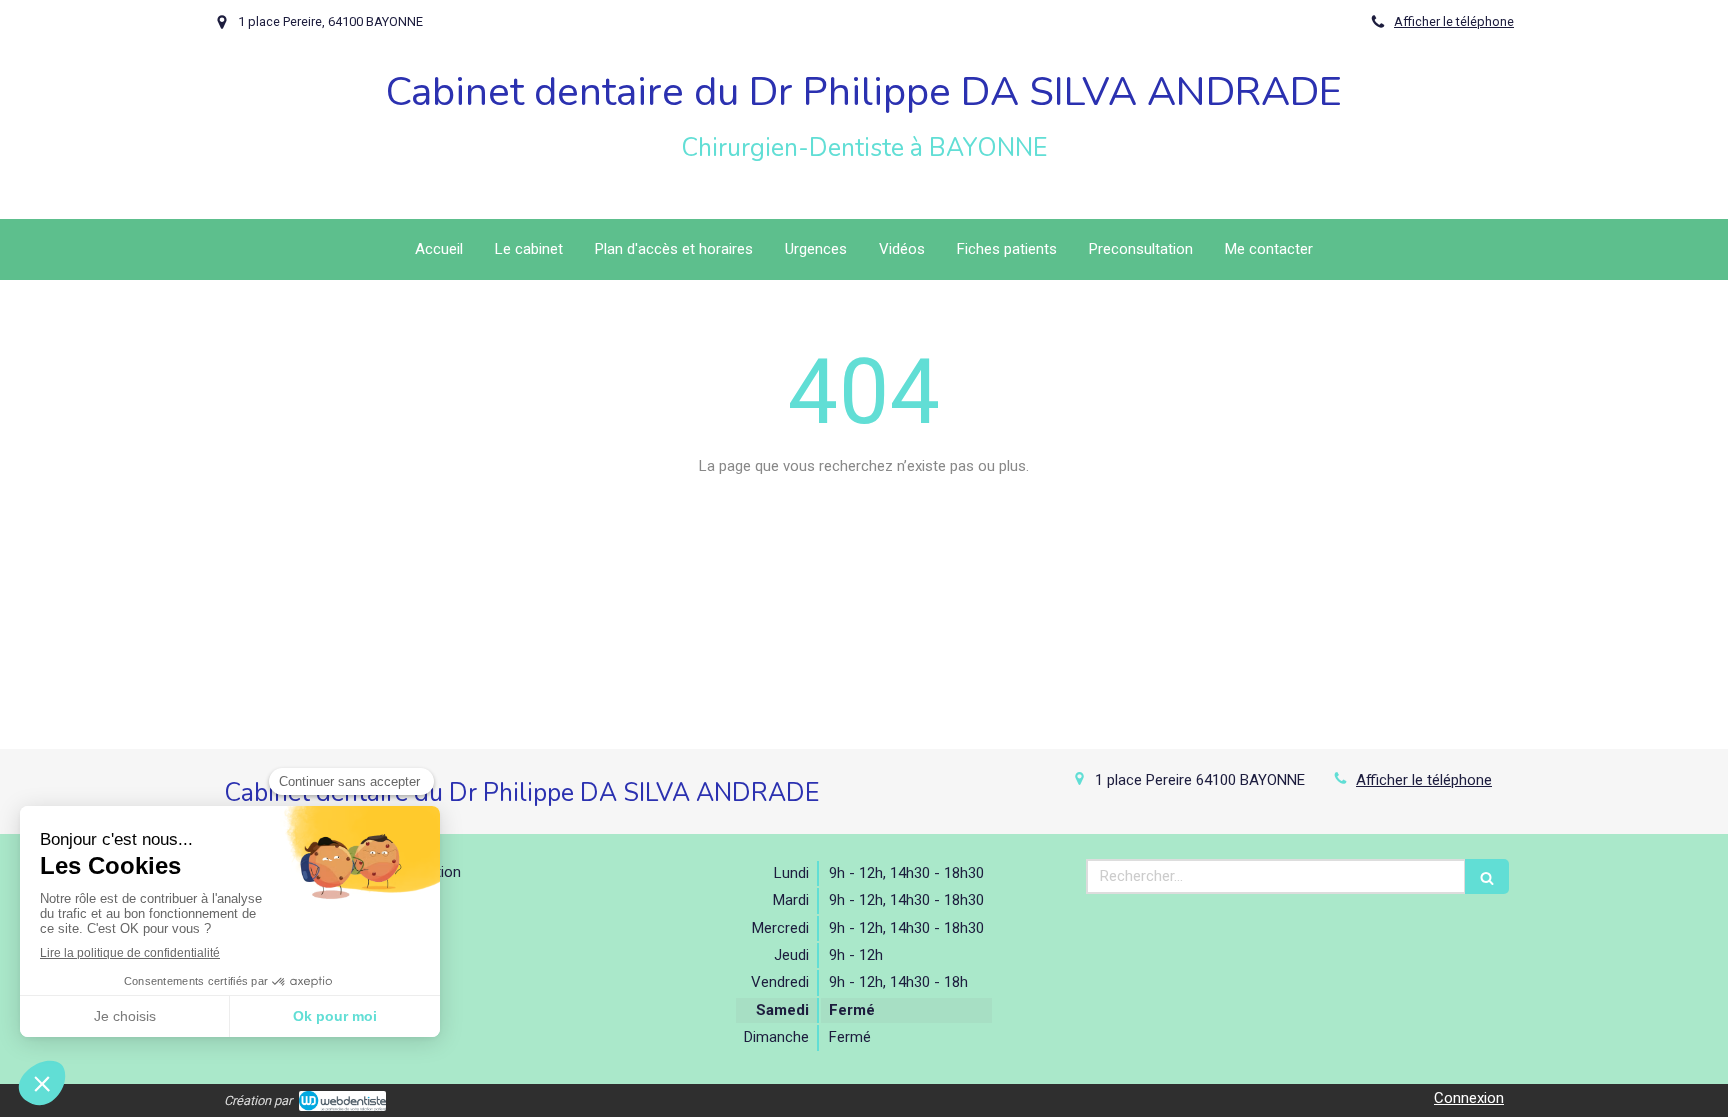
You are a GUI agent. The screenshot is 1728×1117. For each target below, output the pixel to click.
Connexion (1469, 1098)
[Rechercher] (1487, 876)
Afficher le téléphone (1454, 21)
